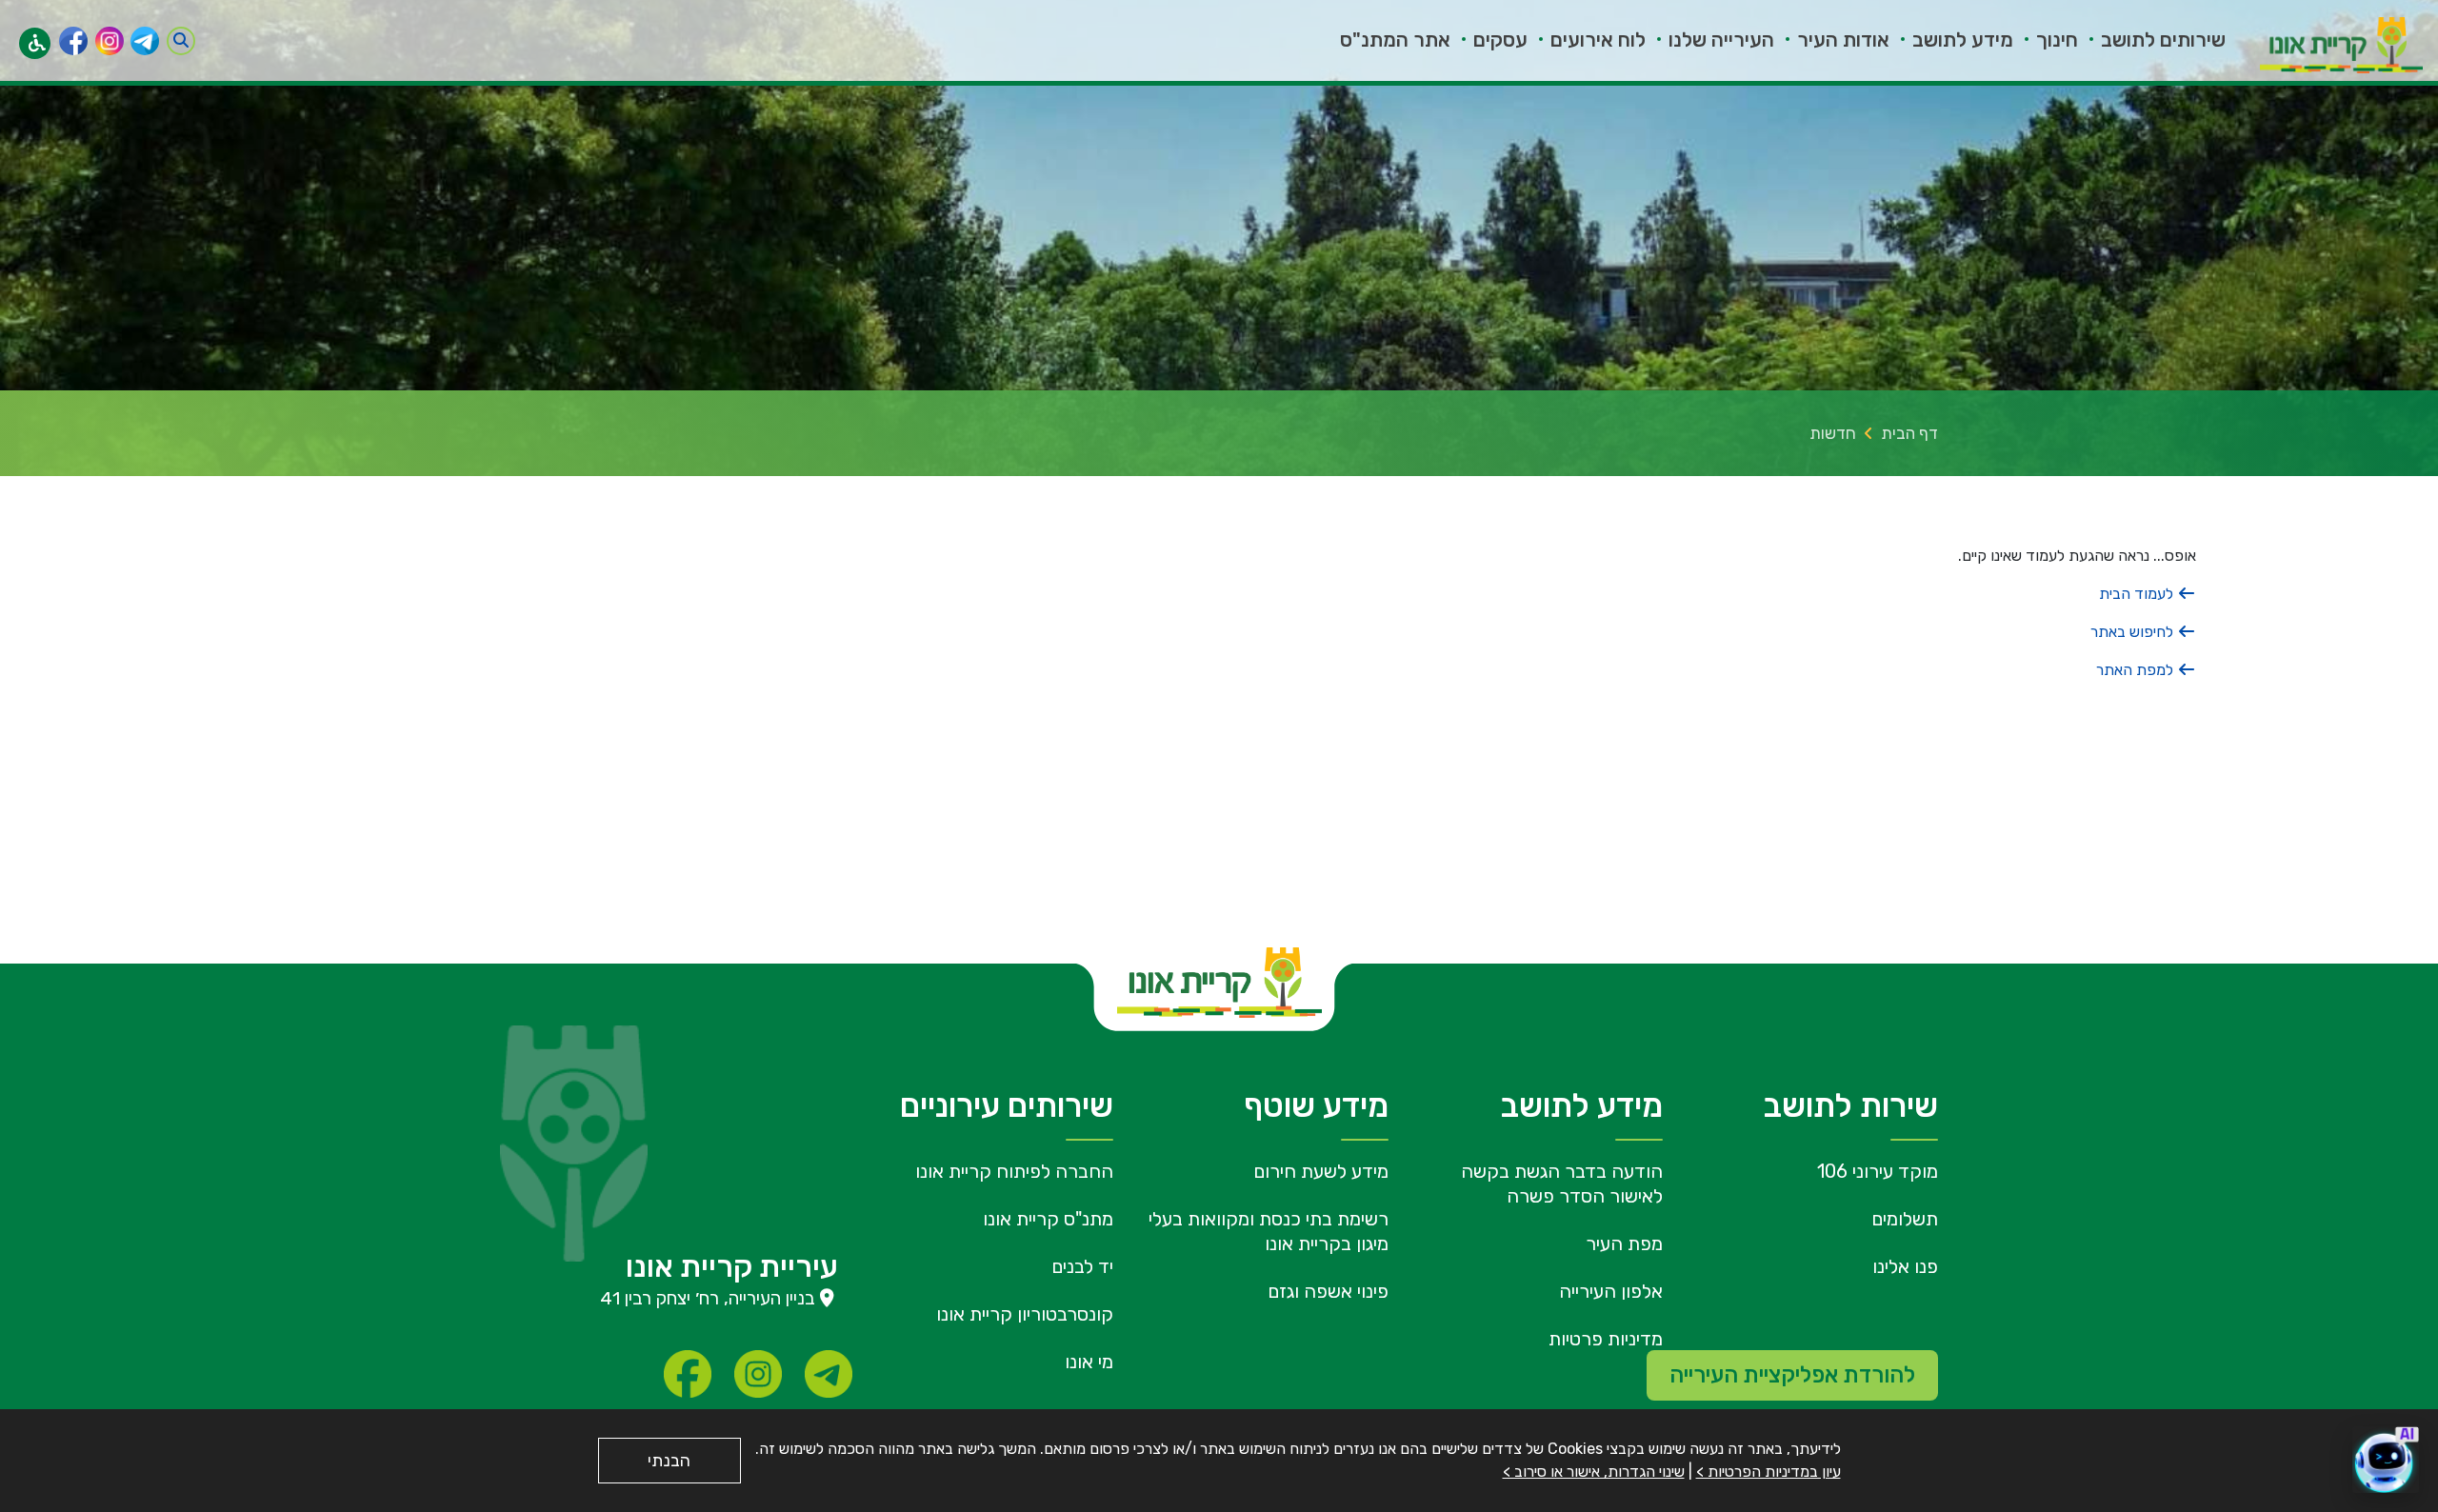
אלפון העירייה (1611, 1291)
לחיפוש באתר (2134, 632)
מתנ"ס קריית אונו (1048, 1219)
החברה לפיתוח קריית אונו (1014, 1171)
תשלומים (1905, 1219)
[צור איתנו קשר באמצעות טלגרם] (145, 41)
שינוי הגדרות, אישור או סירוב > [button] (1594, 1472)
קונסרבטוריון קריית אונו (1025, 1314)
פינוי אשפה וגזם (1328, 1291)
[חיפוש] (181, 41)
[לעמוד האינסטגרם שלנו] (110, 41)
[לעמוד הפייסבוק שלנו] (73, 41)
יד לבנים (1082, 1266)
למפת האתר (2137, 670)
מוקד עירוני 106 (1878, 1171)
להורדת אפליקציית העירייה (1792, 1375)
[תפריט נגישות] (35, 43)
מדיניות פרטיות (1606, 1339)
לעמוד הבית (2138, 594)
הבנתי (669, 1461)
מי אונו (1089, 1362)
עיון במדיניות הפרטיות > (1769, 1472)
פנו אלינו (1905, 1266)
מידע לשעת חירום (1321, 1171)
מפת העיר (1624, 1243)
